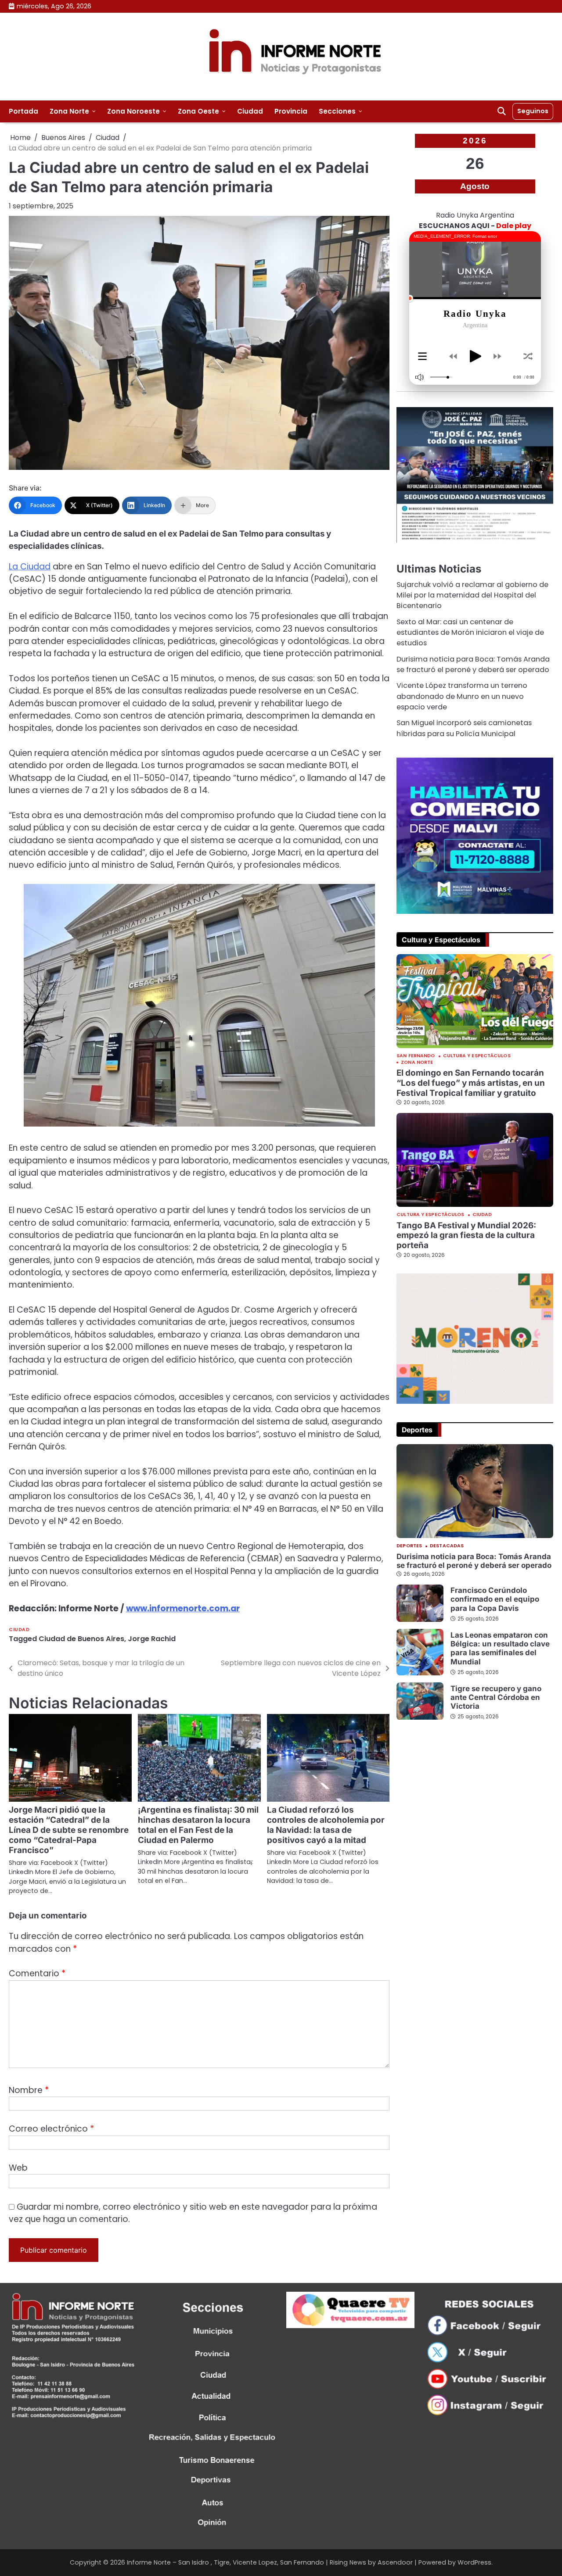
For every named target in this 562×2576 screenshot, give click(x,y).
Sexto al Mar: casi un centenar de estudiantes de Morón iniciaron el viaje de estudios (470, 633)
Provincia (291, 111)
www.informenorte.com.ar (183, 1608)
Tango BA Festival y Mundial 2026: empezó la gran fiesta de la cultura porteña (466, 1235)
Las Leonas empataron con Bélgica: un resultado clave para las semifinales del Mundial (500, 1648)
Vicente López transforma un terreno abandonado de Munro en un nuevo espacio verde (462, 697)
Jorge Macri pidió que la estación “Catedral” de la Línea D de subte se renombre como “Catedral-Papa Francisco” (69, 1830)
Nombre (29, 2090)
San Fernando (416, 1057)
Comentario (37, 1973)
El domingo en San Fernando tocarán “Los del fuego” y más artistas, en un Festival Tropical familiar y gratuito (471, 1083)
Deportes (409, 1547)
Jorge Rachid (152, 1639)
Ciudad (250, 111)
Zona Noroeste (133, 111)
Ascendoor (395, 2562)
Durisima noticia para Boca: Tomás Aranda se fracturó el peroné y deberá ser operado (473, 664)
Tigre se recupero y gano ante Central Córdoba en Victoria (496, 1698)
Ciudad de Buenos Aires (81, 1639)
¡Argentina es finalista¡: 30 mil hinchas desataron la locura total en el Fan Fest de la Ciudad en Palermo (198, 1825)
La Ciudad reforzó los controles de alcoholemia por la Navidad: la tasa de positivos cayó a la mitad (326, 1825)
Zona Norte (69, 111)
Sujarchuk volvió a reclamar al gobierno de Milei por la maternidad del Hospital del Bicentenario (472, 595)
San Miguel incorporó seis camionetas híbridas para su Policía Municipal (464, 728)
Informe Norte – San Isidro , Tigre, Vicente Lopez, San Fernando (225, 2562)
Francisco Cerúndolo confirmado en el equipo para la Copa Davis (495, 1600)
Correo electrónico (51, 2129)
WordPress (474, 2562)
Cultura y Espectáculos (477, 1057)
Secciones (337, 111)
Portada (23, 111)
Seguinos (533, 111)
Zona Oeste (198, 111)
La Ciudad (30, 567)
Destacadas (447, 1547)
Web (18, 2168)
